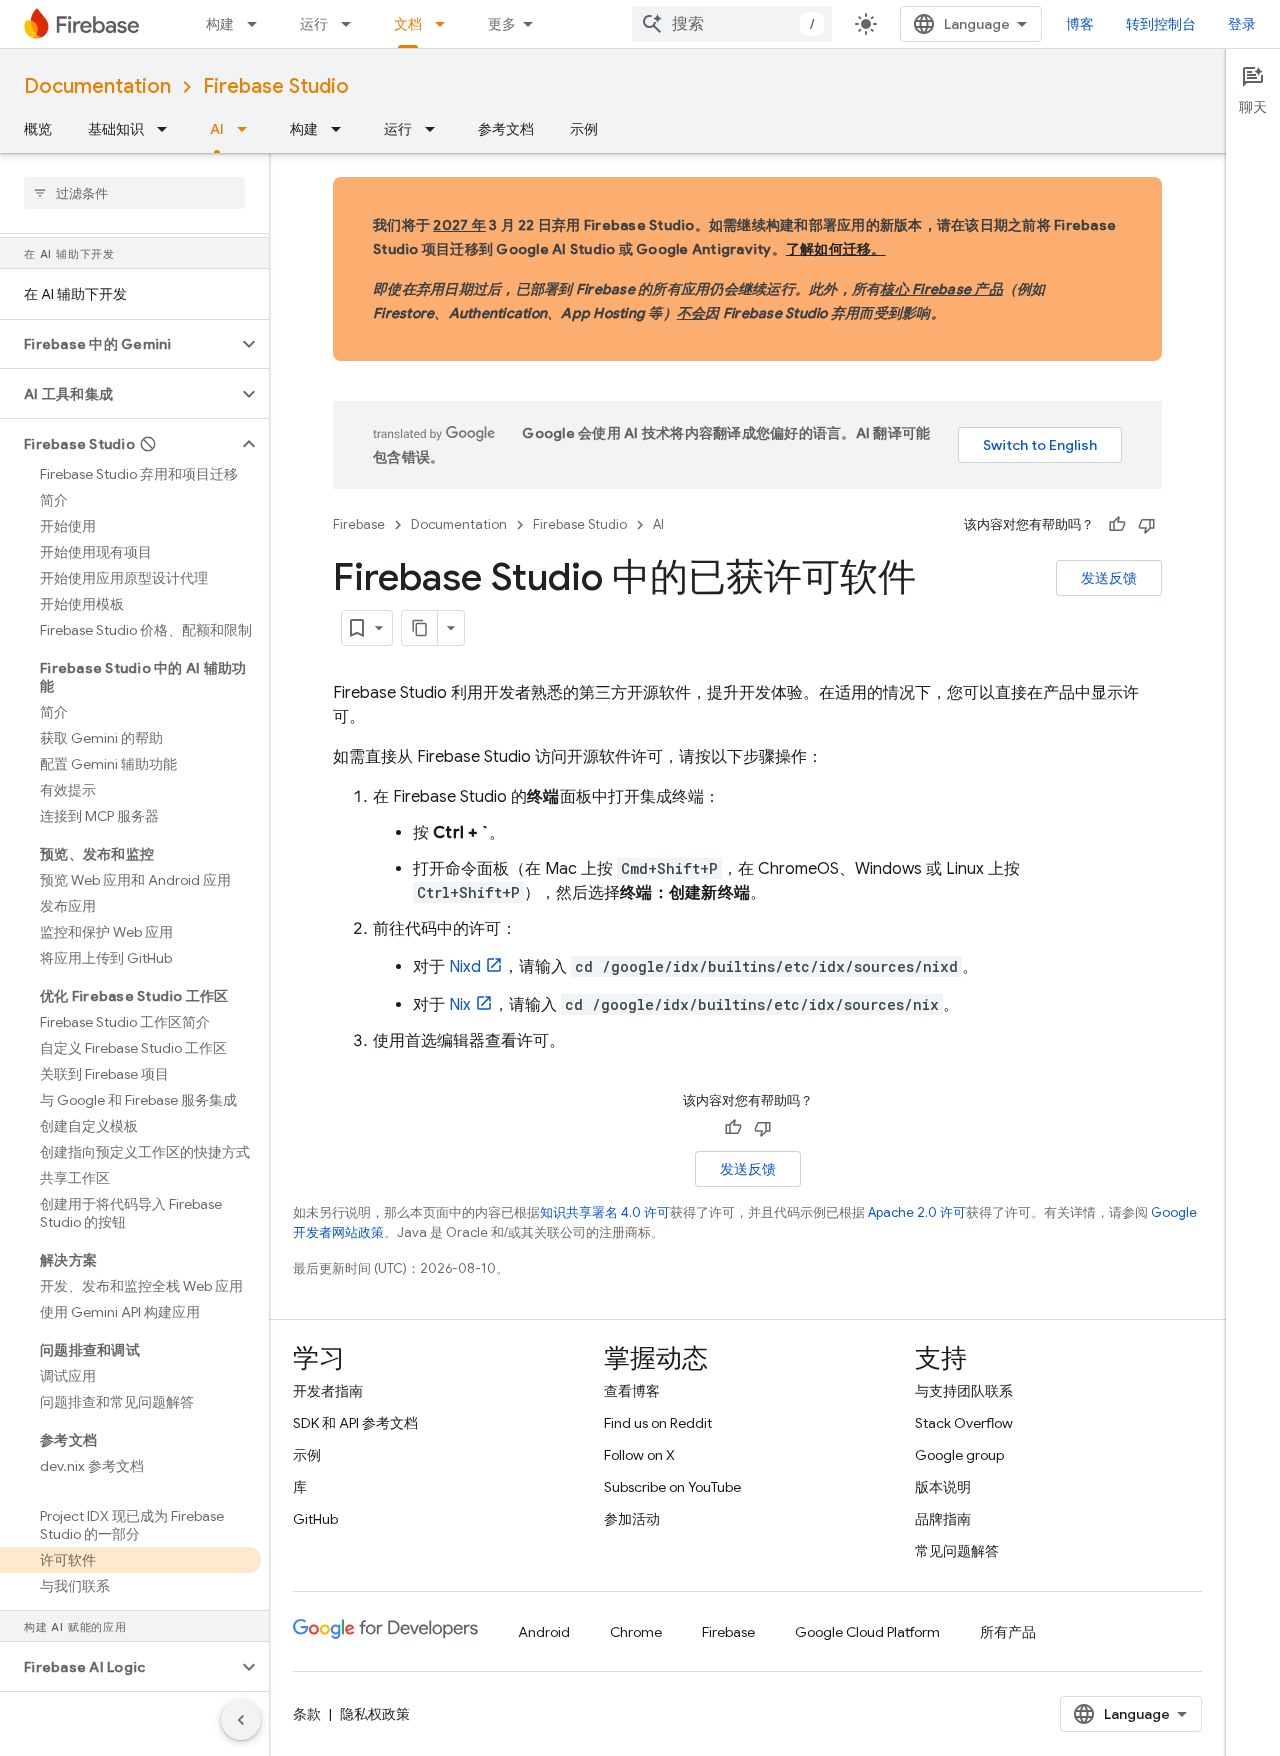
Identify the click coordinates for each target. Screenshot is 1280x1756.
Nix (460, 1005)
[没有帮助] (1147, 525)
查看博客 (632, 1391)
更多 (502, 24)
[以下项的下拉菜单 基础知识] (168, 129)
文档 (408, 24)
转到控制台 (1161, 24)
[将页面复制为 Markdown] (420, 628)
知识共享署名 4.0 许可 (605, 1212)
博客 (1080, 24)
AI (217, 129)
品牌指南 (943, 1519)
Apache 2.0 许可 (917, 1212)
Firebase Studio (276, 86)
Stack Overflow (964, 1423)
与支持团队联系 (964, 1391)
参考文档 (506, 129)
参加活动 (632, 1519)
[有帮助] (1117, 525)
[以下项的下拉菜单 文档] (446, 24)
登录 (1242, 24)
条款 (307, 1714)
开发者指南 (328, 1391)
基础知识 (116, 129)
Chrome (636, 1632)
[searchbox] (134, 193)
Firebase (359, 524)
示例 (584, 129)
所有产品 (1008, 1632)
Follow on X (639, 1455)
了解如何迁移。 (836, 249)
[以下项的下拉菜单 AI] (248, 129)
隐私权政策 (375, 1714)
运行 (314, 24)
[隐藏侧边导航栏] (241, 1720)
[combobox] (732, 24)
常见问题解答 (957, 1551)
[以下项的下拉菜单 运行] (352, 24)
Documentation (97, 86)
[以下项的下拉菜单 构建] (258, 24)
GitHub (315, 1519)
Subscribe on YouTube (672, 1487)
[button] (118, 344)
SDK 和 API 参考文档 (355, 1423)
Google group (959, 1455)
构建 (220, 24)
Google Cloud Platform (867, 1632)
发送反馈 (1109, 578)
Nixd (465, 967)
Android (544, 1632)
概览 (38, 129)
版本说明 (943, 1487)
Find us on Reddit (658, 1423)
